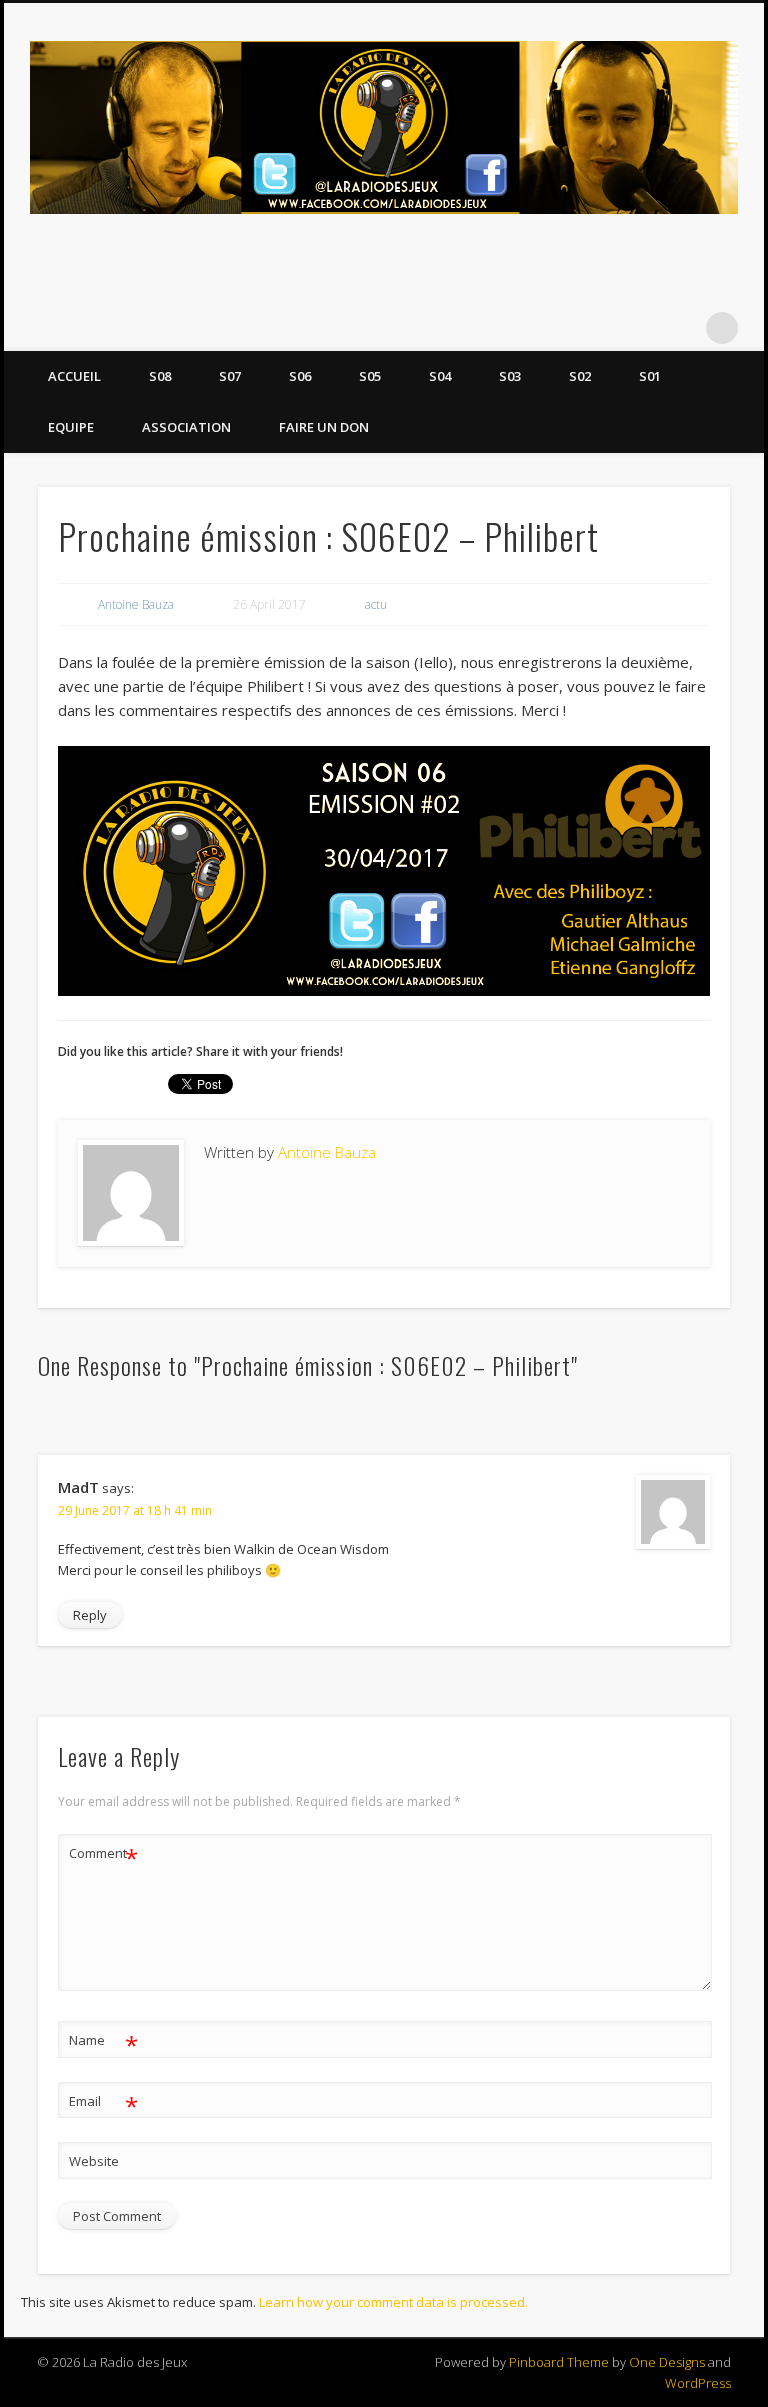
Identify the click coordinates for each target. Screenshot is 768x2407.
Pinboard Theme (559, 2362)
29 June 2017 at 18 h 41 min (135, 1510)
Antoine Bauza (136, 604)
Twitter (681, 328)
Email (103, 2104)
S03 (510, 376)
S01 (650, 376)
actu (376, 604)
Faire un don (324, 427)
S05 (370, 376)
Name (103, 2043)
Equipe (71, 427)
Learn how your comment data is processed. (393, 2302)
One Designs (667, 2362)
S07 (230, 376)
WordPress (698, 2383)
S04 (440, 376)
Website (94, 2161)
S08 (160, 376)
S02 (580, 376)
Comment (103, 1856)
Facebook (640, 328)
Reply (90, 1615)
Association (186, 427)
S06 (300, 376)
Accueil (74, 376)
